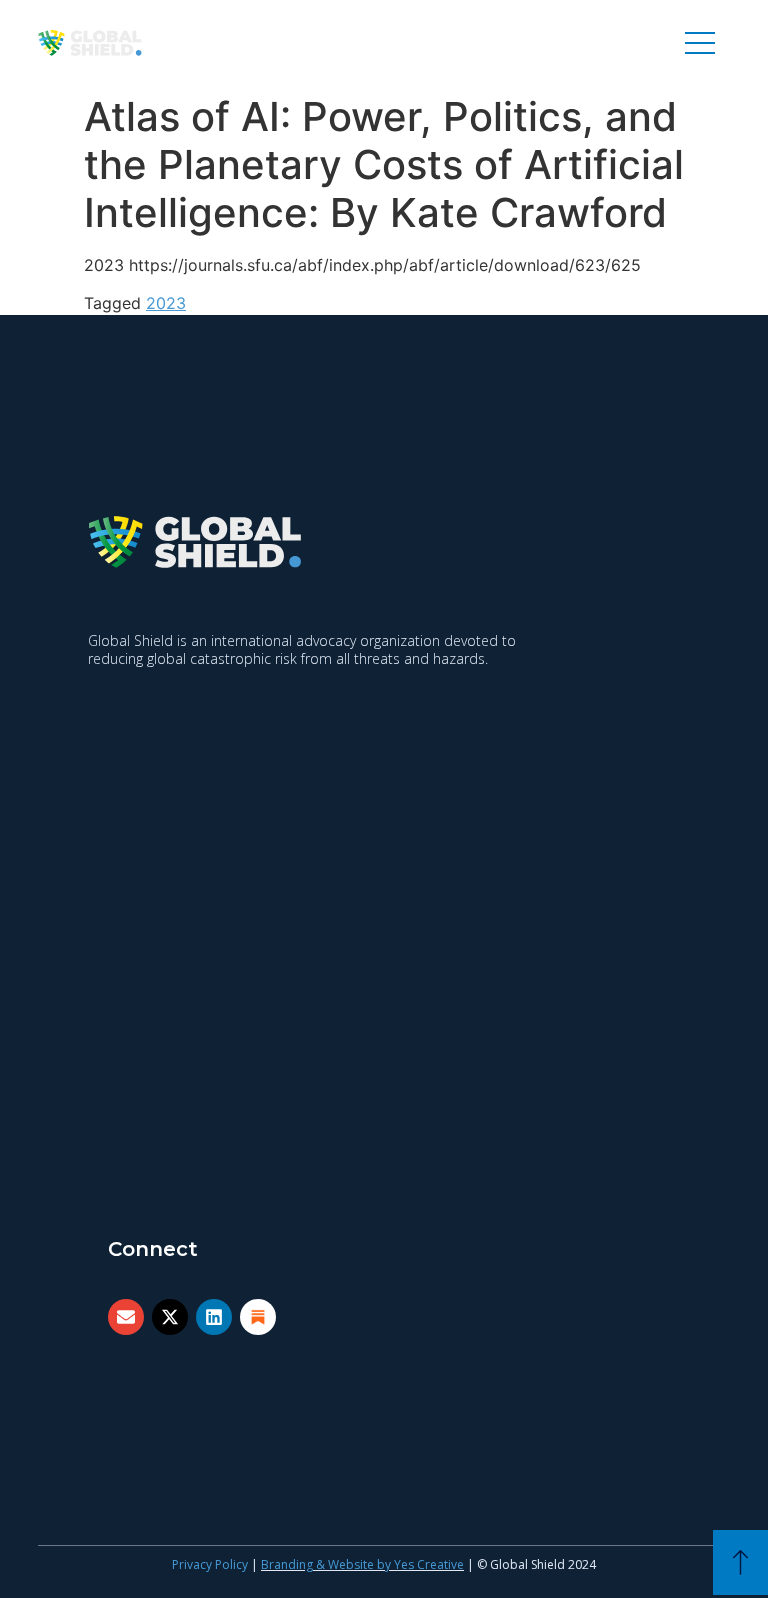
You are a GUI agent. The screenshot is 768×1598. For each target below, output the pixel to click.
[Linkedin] (214, 1317)
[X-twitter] (170, 1317)
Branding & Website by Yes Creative (362, 1564)
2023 (166, 303)
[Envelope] (126, 1317)
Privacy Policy (210, 1564)
